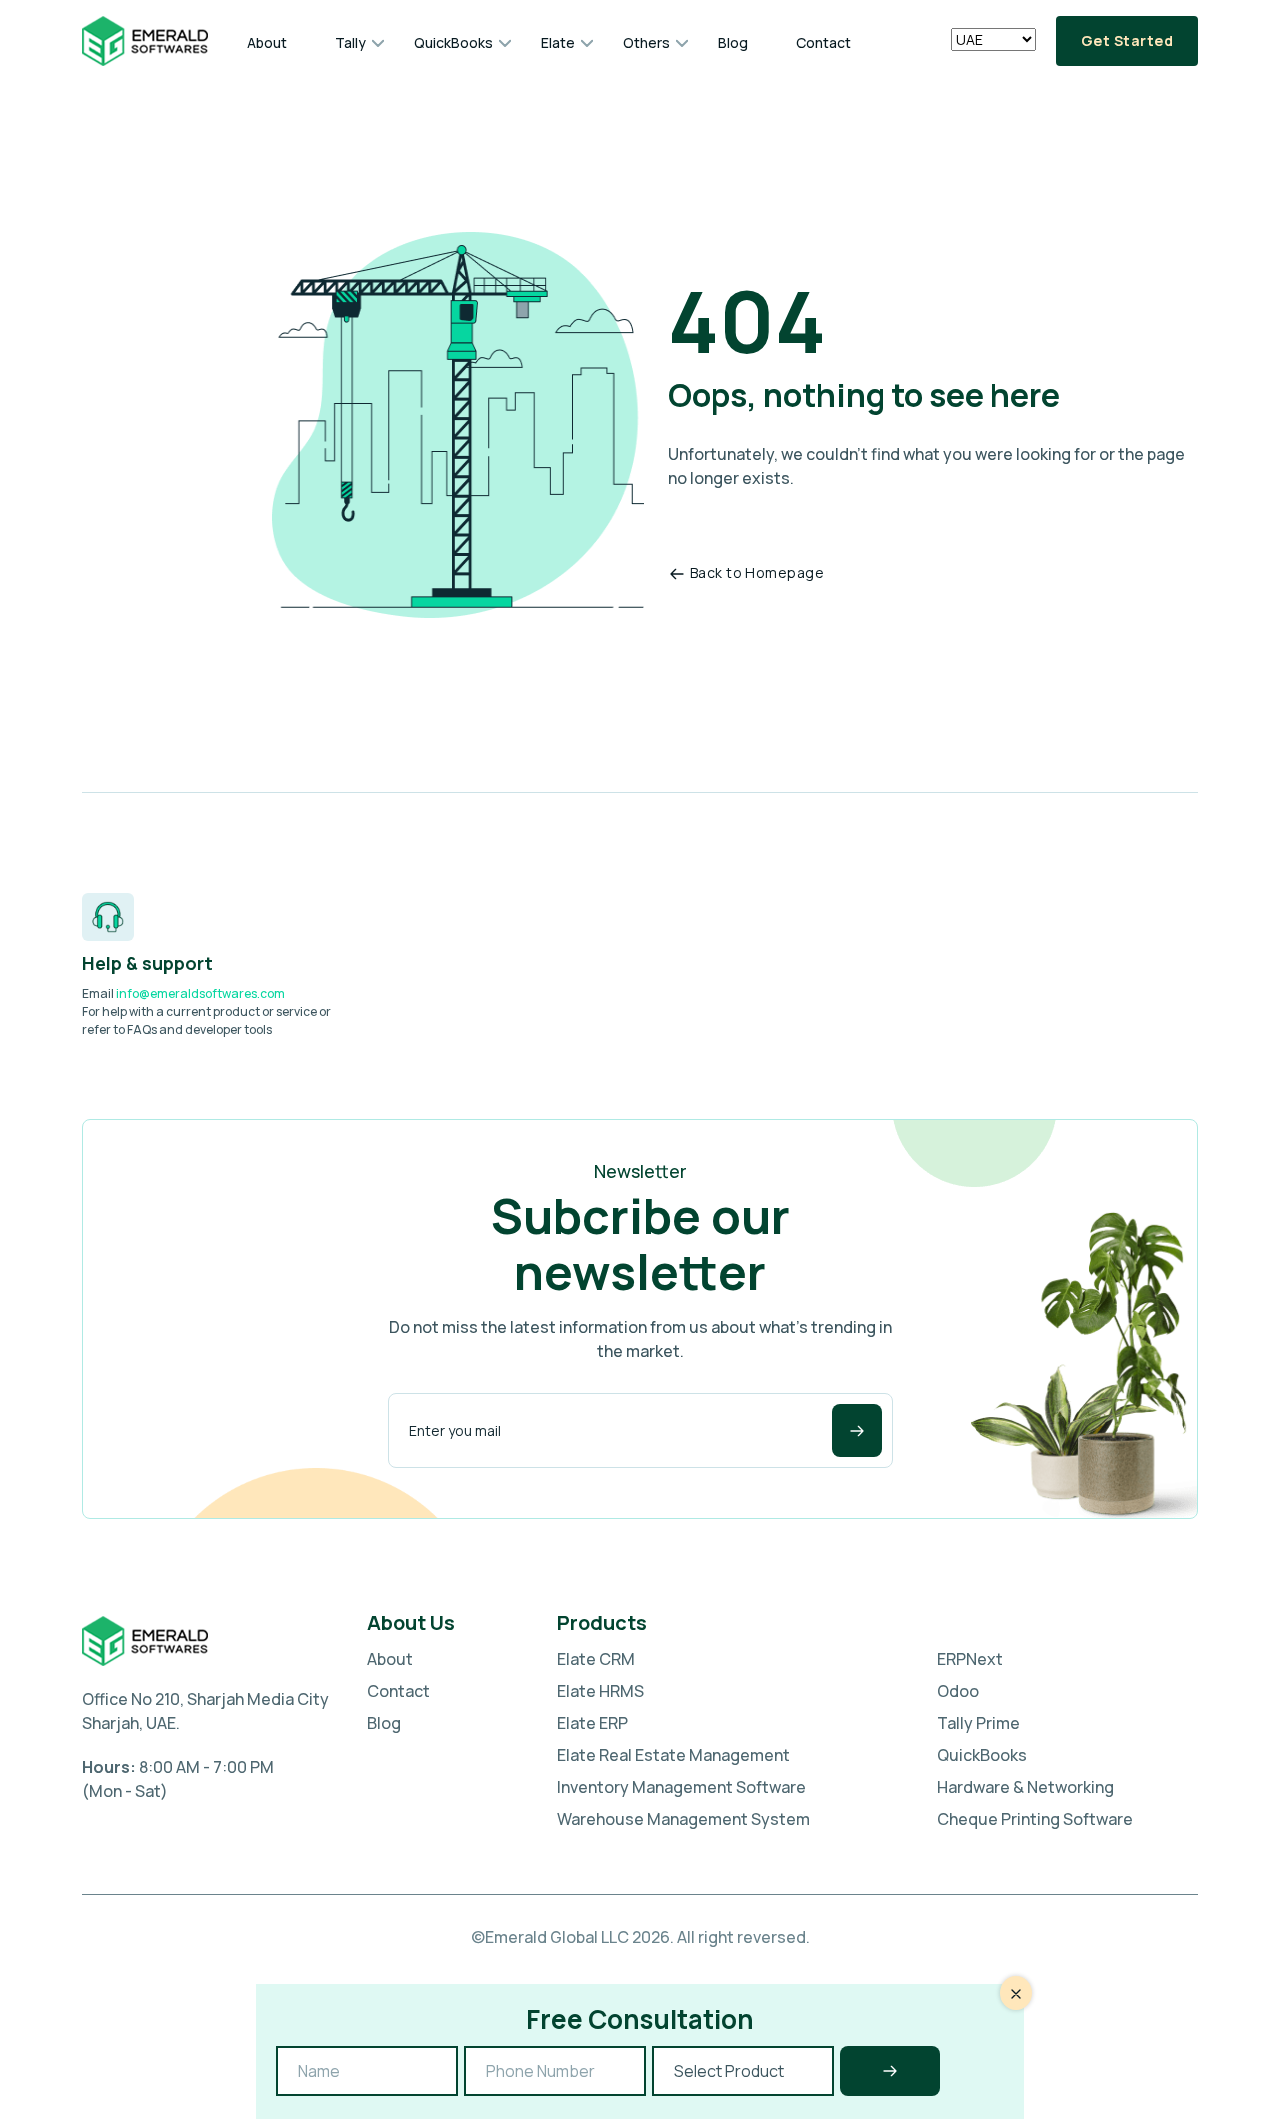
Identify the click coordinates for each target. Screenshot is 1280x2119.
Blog (733, 42)
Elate (558, 42)
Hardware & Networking (1025, 1787)
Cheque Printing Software (1035, 1819)
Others (646, 42)
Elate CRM (596, 1659)
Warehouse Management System (683, 1819)
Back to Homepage (757, 572)
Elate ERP (592, 1723)
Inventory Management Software (681, 1787)
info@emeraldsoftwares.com (200, 993)
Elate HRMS (600, 1691)
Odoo (958, 1691)
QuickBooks (453, 42)
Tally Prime (978, 1723)
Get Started (1127, 40)
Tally (350, 42)
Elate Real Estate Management (673, 1755)
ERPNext (970, 1659)
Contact (823, 42)
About (267, 42)
